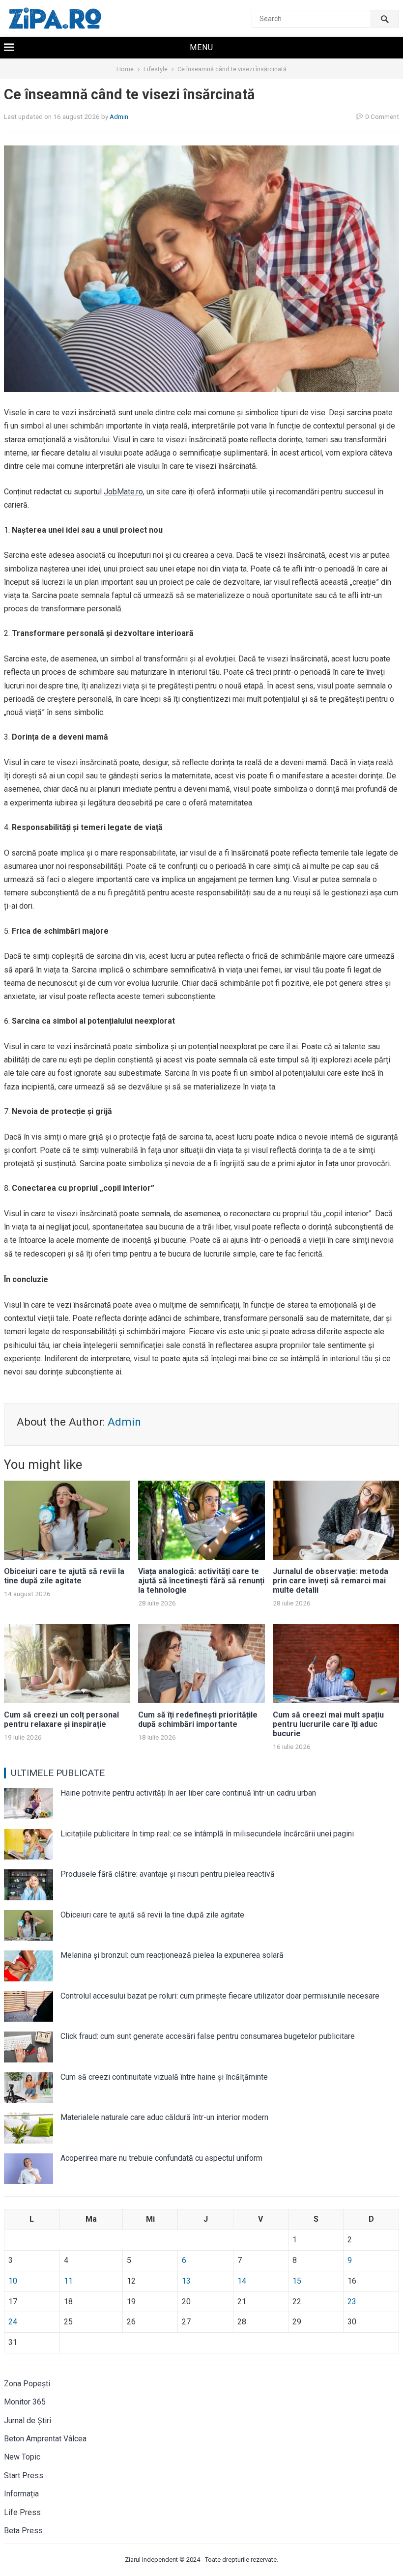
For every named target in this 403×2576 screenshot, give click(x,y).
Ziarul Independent (151, 2560)
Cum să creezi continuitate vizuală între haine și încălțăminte (164, 2077)
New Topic (22, 2457)
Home (125, 69)
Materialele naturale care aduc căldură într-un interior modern (164, 2117)
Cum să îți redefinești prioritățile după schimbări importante (198, 1719)
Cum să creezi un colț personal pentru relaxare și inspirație (61, 1719)
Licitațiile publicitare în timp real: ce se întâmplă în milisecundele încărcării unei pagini (207, 1834)
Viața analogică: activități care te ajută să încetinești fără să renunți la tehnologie (201, 1581)
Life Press (22, 2512)
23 (352, 2302)
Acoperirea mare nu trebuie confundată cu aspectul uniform (161, 2158)
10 (13, 2281)
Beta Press (23, 2531)
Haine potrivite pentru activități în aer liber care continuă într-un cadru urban (188, 1793)
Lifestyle (156, 69)
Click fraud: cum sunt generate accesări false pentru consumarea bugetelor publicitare (208, 2036)
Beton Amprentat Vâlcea (45, 2439)
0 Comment (382, 116)
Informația (21, 2494)
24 (13, 2322)
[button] (201, 48)
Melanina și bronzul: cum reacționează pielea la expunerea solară (172, 1955)
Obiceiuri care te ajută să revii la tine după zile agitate (64, 1576)
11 (68, 2281)
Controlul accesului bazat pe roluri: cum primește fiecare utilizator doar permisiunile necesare (220, 1996)
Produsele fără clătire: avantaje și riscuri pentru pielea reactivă (168, 1874)
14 (242, 2281)
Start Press (24, 2476)
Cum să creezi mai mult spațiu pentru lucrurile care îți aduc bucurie (328, 1724)
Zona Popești (27, 2384)
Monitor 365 (25, 2402)
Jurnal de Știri (28, 2420)
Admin (119, 116)
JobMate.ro (123, 492)
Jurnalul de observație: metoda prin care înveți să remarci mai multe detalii (331, 1581)
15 (297, 2281)
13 (186, 2281)
